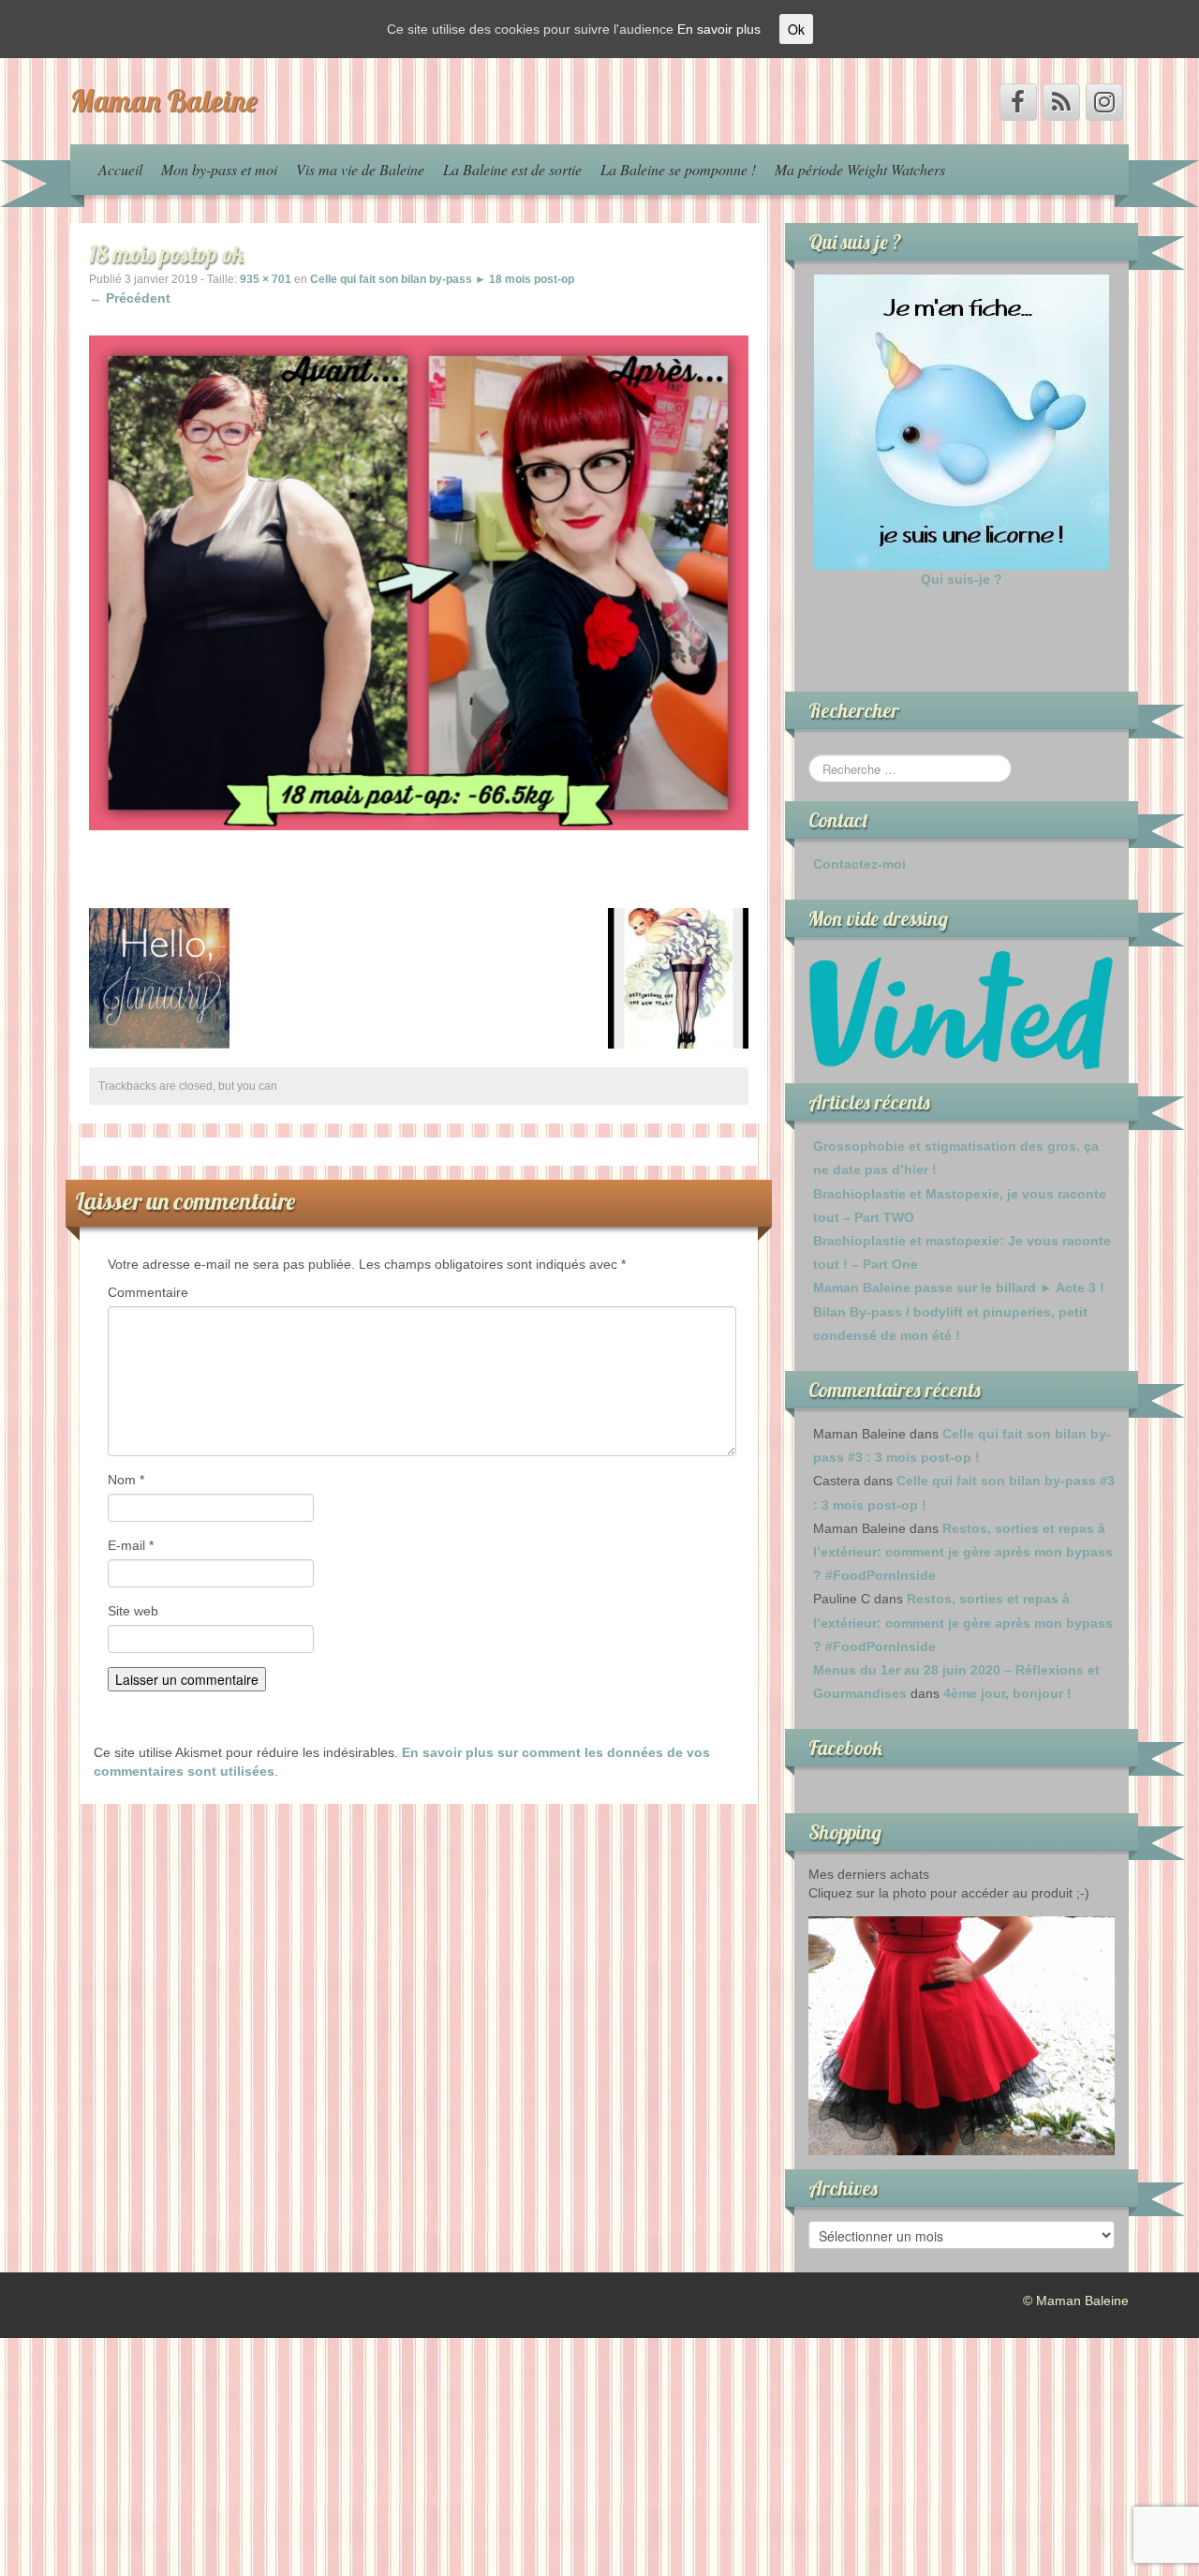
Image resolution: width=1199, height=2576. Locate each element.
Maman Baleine (164, 100)
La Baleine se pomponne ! (678, 169)
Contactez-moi (859, 864)
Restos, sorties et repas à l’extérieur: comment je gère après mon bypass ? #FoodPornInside (963, 1552)
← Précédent (130, 298)
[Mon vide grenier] (962, 1009)
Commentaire (148, 1292)
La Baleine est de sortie (512, 169)
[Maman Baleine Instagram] (1104, 102)
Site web (133, 1611)
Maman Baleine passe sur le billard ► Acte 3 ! (959, 1288)
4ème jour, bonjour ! (1007, 1693)
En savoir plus (719, 29)
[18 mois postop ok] (419, 582)
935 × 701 (266, 279)
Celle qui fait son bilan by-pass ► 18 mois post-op (442, 279)
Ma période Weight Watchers (860, 169)
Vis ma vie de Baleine (360, 169)
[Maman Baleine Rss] (1061, 102)
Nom (126, 1480)
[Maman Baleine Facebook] (1018, 102)
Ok (796, 29)
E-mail (131, 1545)
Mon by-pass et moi (219, 169)
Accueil (120, 169)
